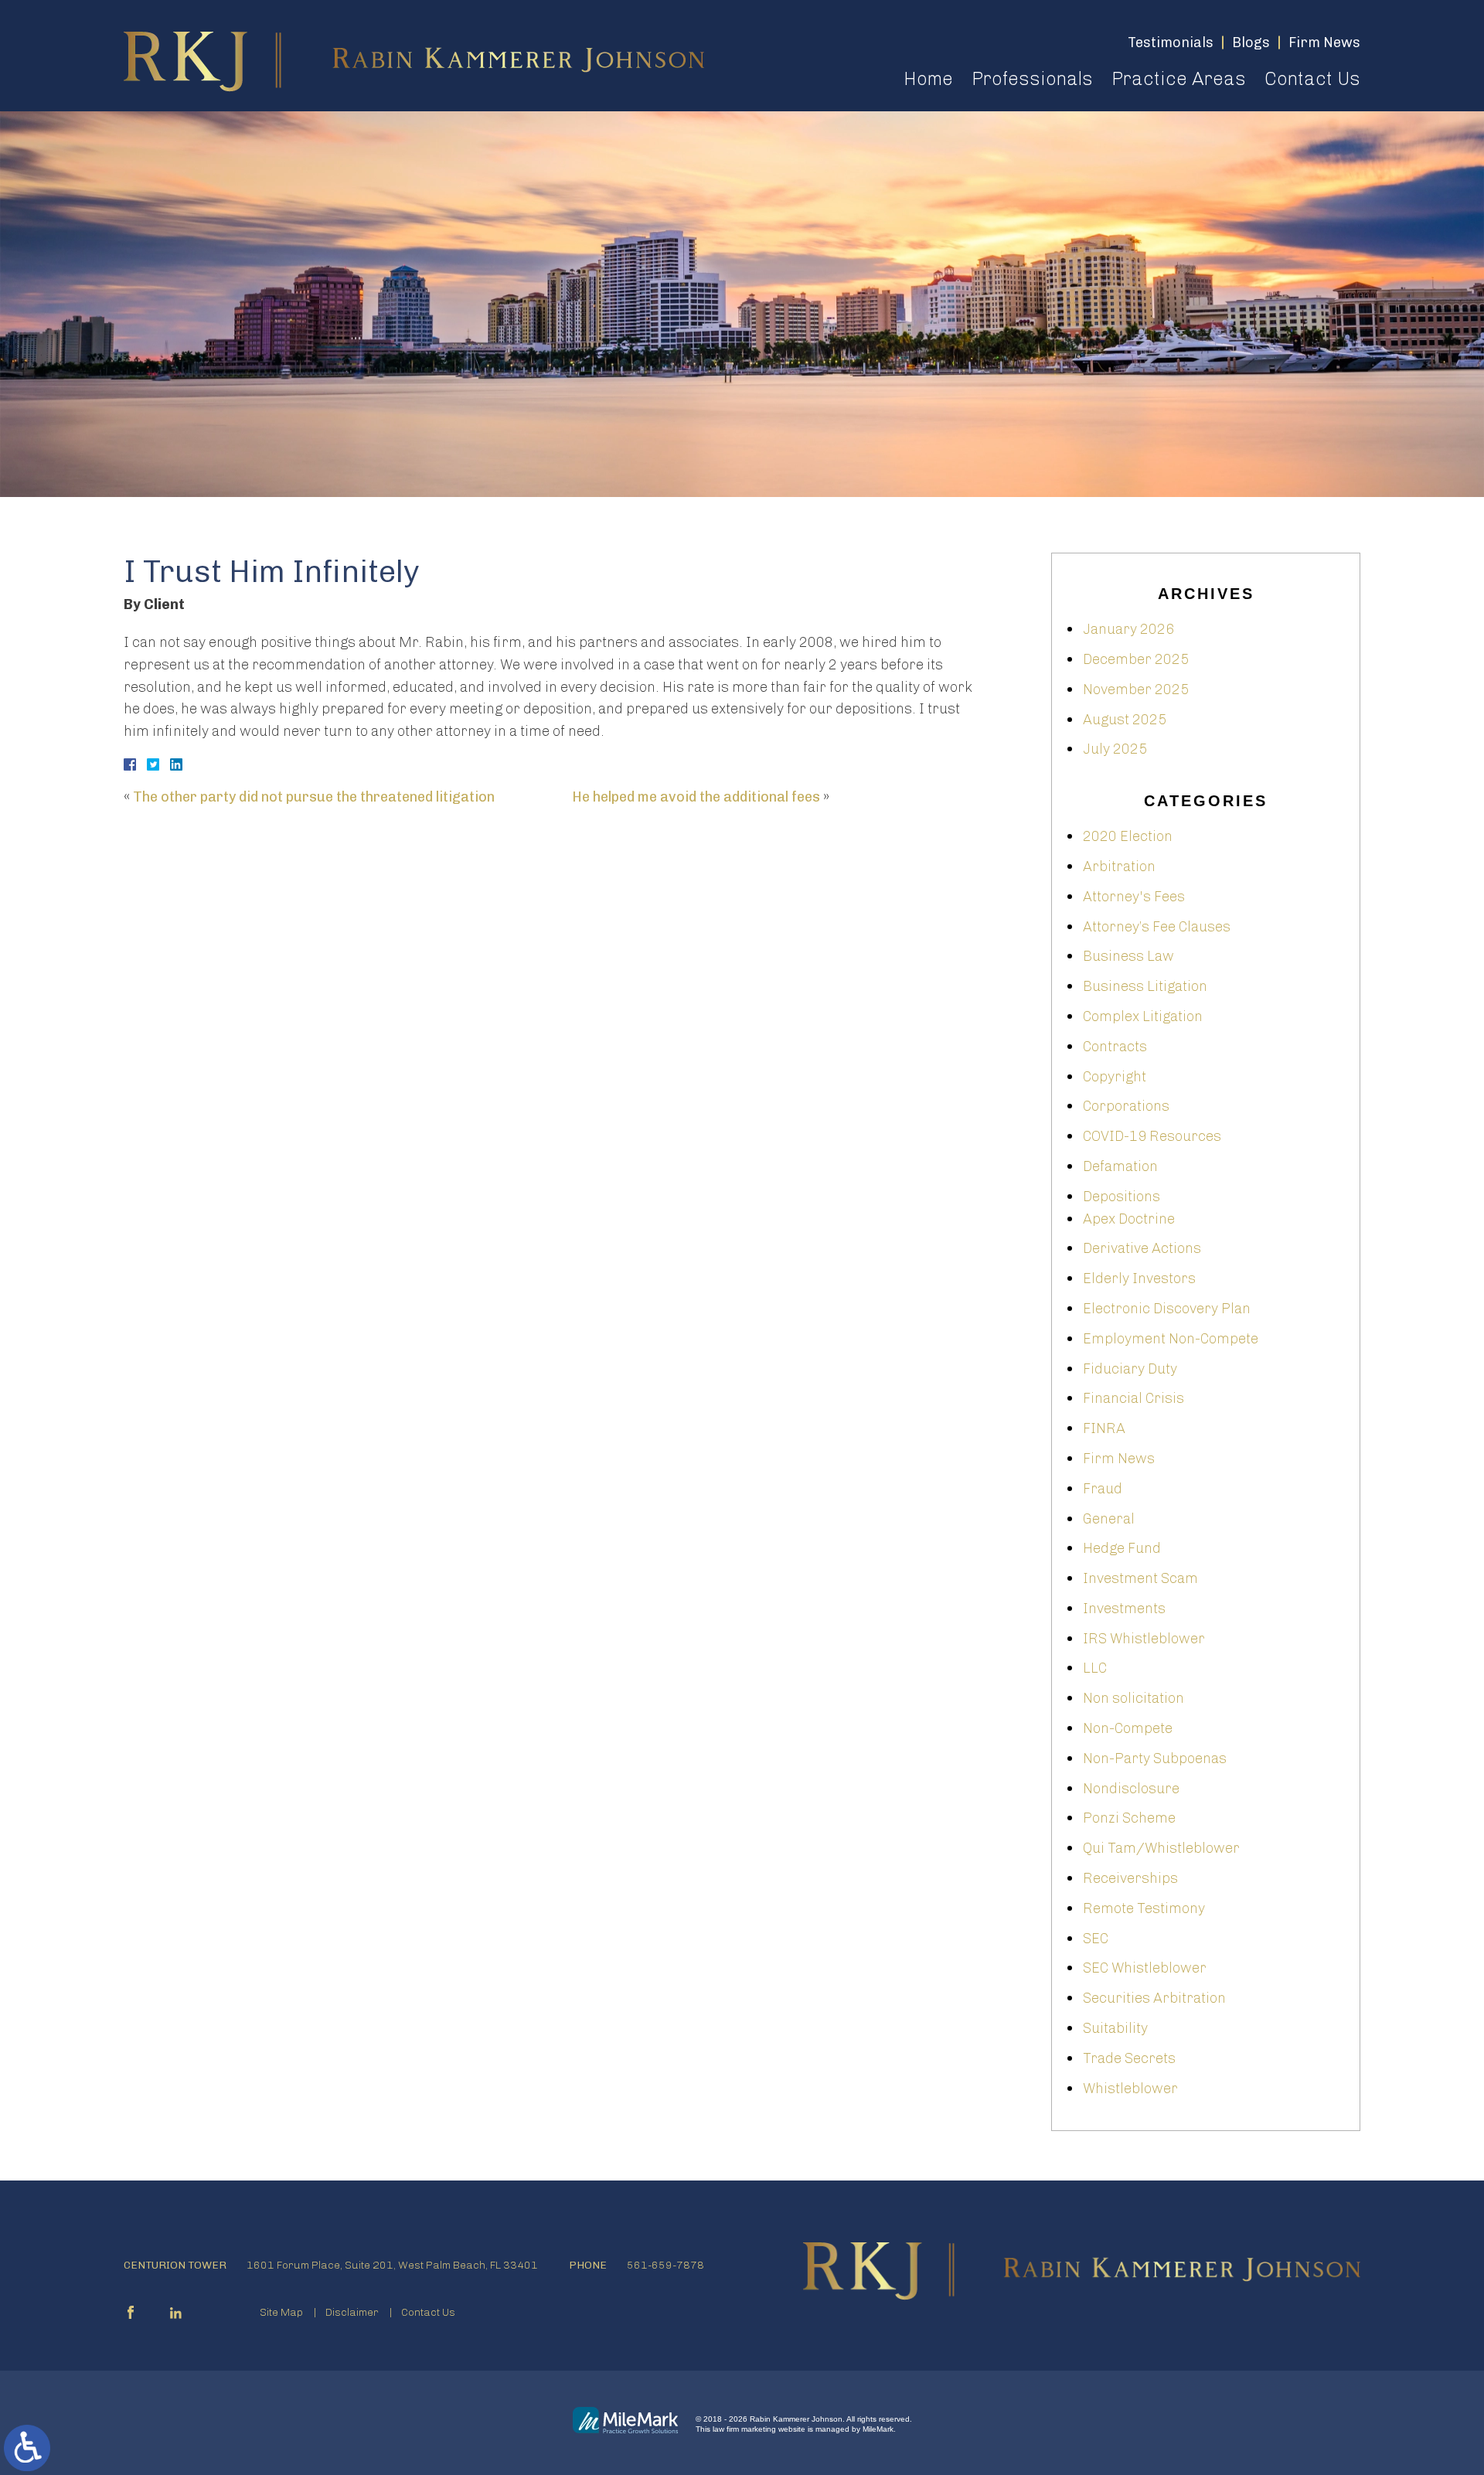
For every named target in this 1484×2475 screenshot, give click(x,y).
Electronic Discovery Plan (1167, 1309)
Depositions (1122, 1197)
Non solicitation (1133, 1698)
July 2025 (1115, 749)
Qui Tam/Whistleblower (1161, 1848)
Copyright (1115, 1077)
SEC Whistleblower (1145, 1968)
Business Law (1128, 956)
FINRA (1104, 1428)
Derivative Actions (1142, 1248)
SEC (1096, 1939)
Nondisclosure (1131, 1789)
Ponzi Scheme (1129, 1818)
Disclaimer (352, 2312)
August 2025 (1125, 720)
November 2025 (1136, 689)
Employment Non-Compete (1171, 1339)
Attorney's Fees (1134, 897)
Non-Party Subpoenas (1155, 1758)
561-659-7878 (665, 2265)
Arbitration (1119, 866)
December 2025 (1136, 659)
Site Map (281, 2312)
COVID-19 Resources (1152, 1136)
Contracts (1115, 1047)
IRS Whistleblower (1144, 1639)
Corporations (1126, 1106)
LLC (1095, 1668)
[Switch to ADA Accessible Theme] (27, 2448)
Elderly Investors (1139, 1278)
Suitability (1115, 2028)
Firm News (1119, 1459)
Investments (1124, 1609)
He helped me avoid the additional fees (696, 797)
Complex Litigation (1143, 1016)
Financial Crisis (1133, 1398)
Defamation (1120, 1166)
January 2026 (1128, 629)
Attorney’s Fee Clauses (1157, 927)
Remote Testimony (1144, 1908)
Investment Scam (1140, 1578)
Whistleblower (1130, 2089)
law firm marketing (744, 2429)
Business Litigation (1145, 986)
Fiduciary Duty (1130, 1369)
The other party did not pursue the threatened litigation (314, 797)
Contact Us (1312, 78)
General (1109, 1519)
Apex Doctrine (1129, 1219)
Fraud (1103, 1489)
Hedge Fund (1122, 1548)
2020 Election (1128, 836)
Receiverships (1130, 1878)
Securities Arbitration (1154, 1998)
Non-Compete (1128, 1728)
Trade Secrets (1129, 2058)
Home (928, 78)
